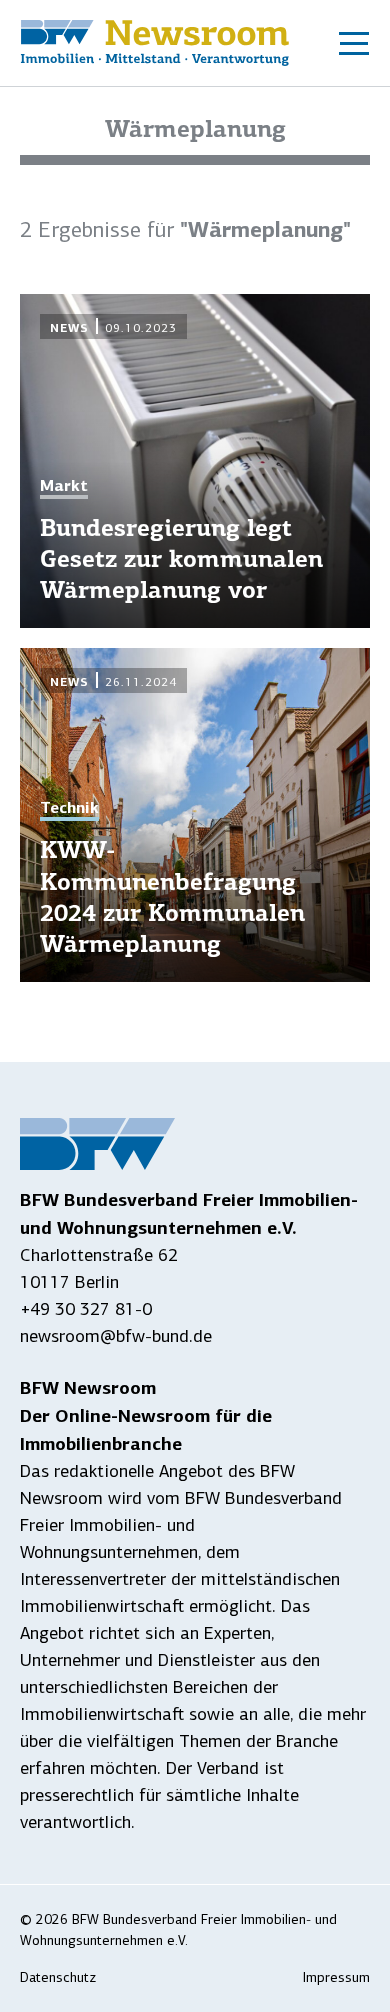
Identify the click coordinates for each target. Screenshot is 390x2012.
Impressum (336, 1977)
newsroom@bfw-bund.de (116, 1336)
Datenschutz (58, 1977)
